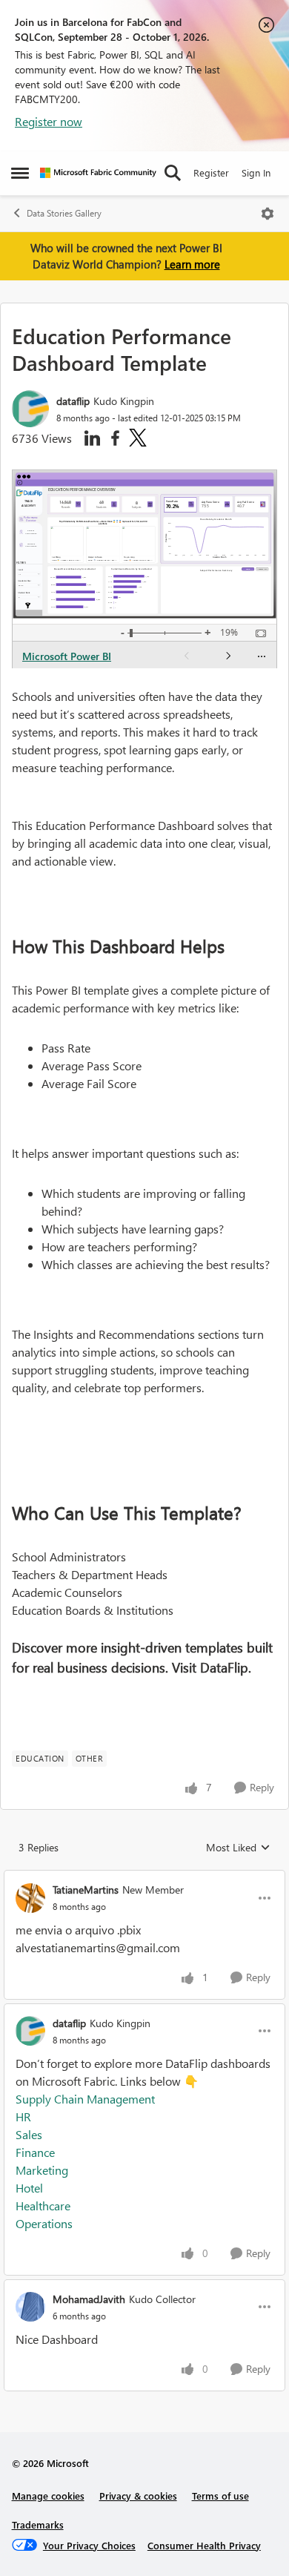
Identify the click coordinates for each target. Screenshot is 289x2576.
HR (23, 2117)
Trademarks (38, 2524)
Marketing (42, 2170)
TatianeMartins (86, 1890)
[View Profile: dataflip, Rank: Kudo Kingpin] (30, 409)
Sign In (256, 172)
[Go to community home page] (98, 173)
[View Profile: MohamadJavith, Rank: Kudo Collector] (30, 2307)
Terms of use (220, 2496)
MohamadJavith (89, 2299)
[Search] (173, 173)
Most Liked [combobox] (238, 1848)
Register (211, 172)
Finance (35, 2152)
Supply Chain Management (85, 2099)
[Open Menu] (268, 214)
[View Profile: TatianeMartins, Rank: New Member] (30, 1898)
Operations (44, 2223)
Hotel (29, 2188)
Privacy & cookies (138, 2496)
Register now (49, 121)
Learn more (192, 264)
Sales (29, 2134)
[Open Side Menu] (20, 173)
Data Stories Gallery (64, 213)
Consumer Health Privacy (204, 2545)
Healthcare (43, 2206)
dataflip (73, 401)
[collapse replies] (144, 1877)
